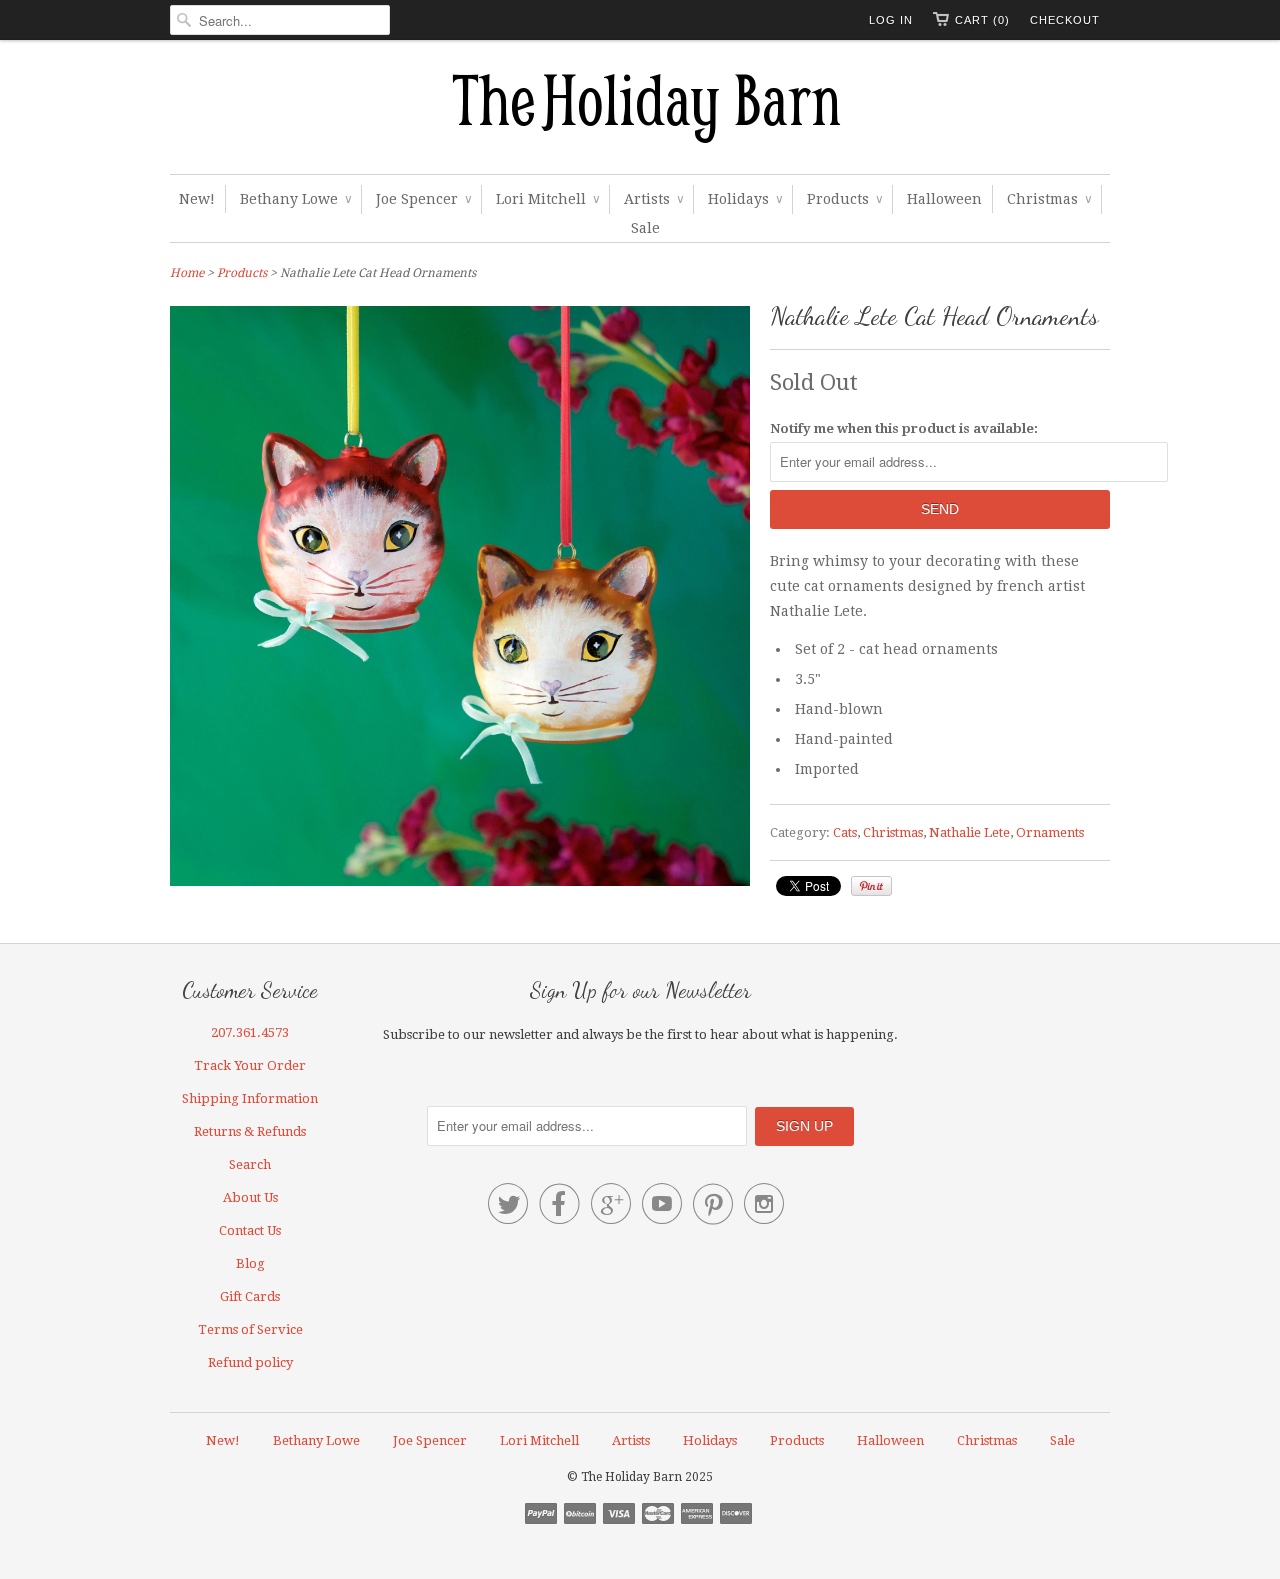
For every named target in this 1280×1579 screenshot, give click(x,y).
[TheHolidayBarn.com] (640, 112)
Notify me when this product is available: (904, 428)
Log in (891, 20)
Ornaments (1050, 832)
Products (844, 199)
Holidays (745, 199)
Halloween (944, 199)
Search (250, 1164)
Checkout (1065, 20)
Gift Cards (250, 1296)
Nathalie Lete (969, 832)
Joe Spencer (423, 199)
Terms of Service (250, 1329)
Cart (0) (982, 20)
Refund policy (250, 1362)
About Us (250, 1197)
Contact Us (250, 1230)
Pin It (871, 886)
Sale (645, 228)
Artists (653, 199)
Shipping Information (250, 1098)
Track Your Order (250, 1065)
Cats (845, 832)
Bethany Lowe (295, 199)
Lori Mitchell (547, 199)
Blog (250, 1263)
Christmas (1049, 199)
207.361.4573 (250, 1032)
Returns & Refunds (250, 1131)
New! (197, 199)
